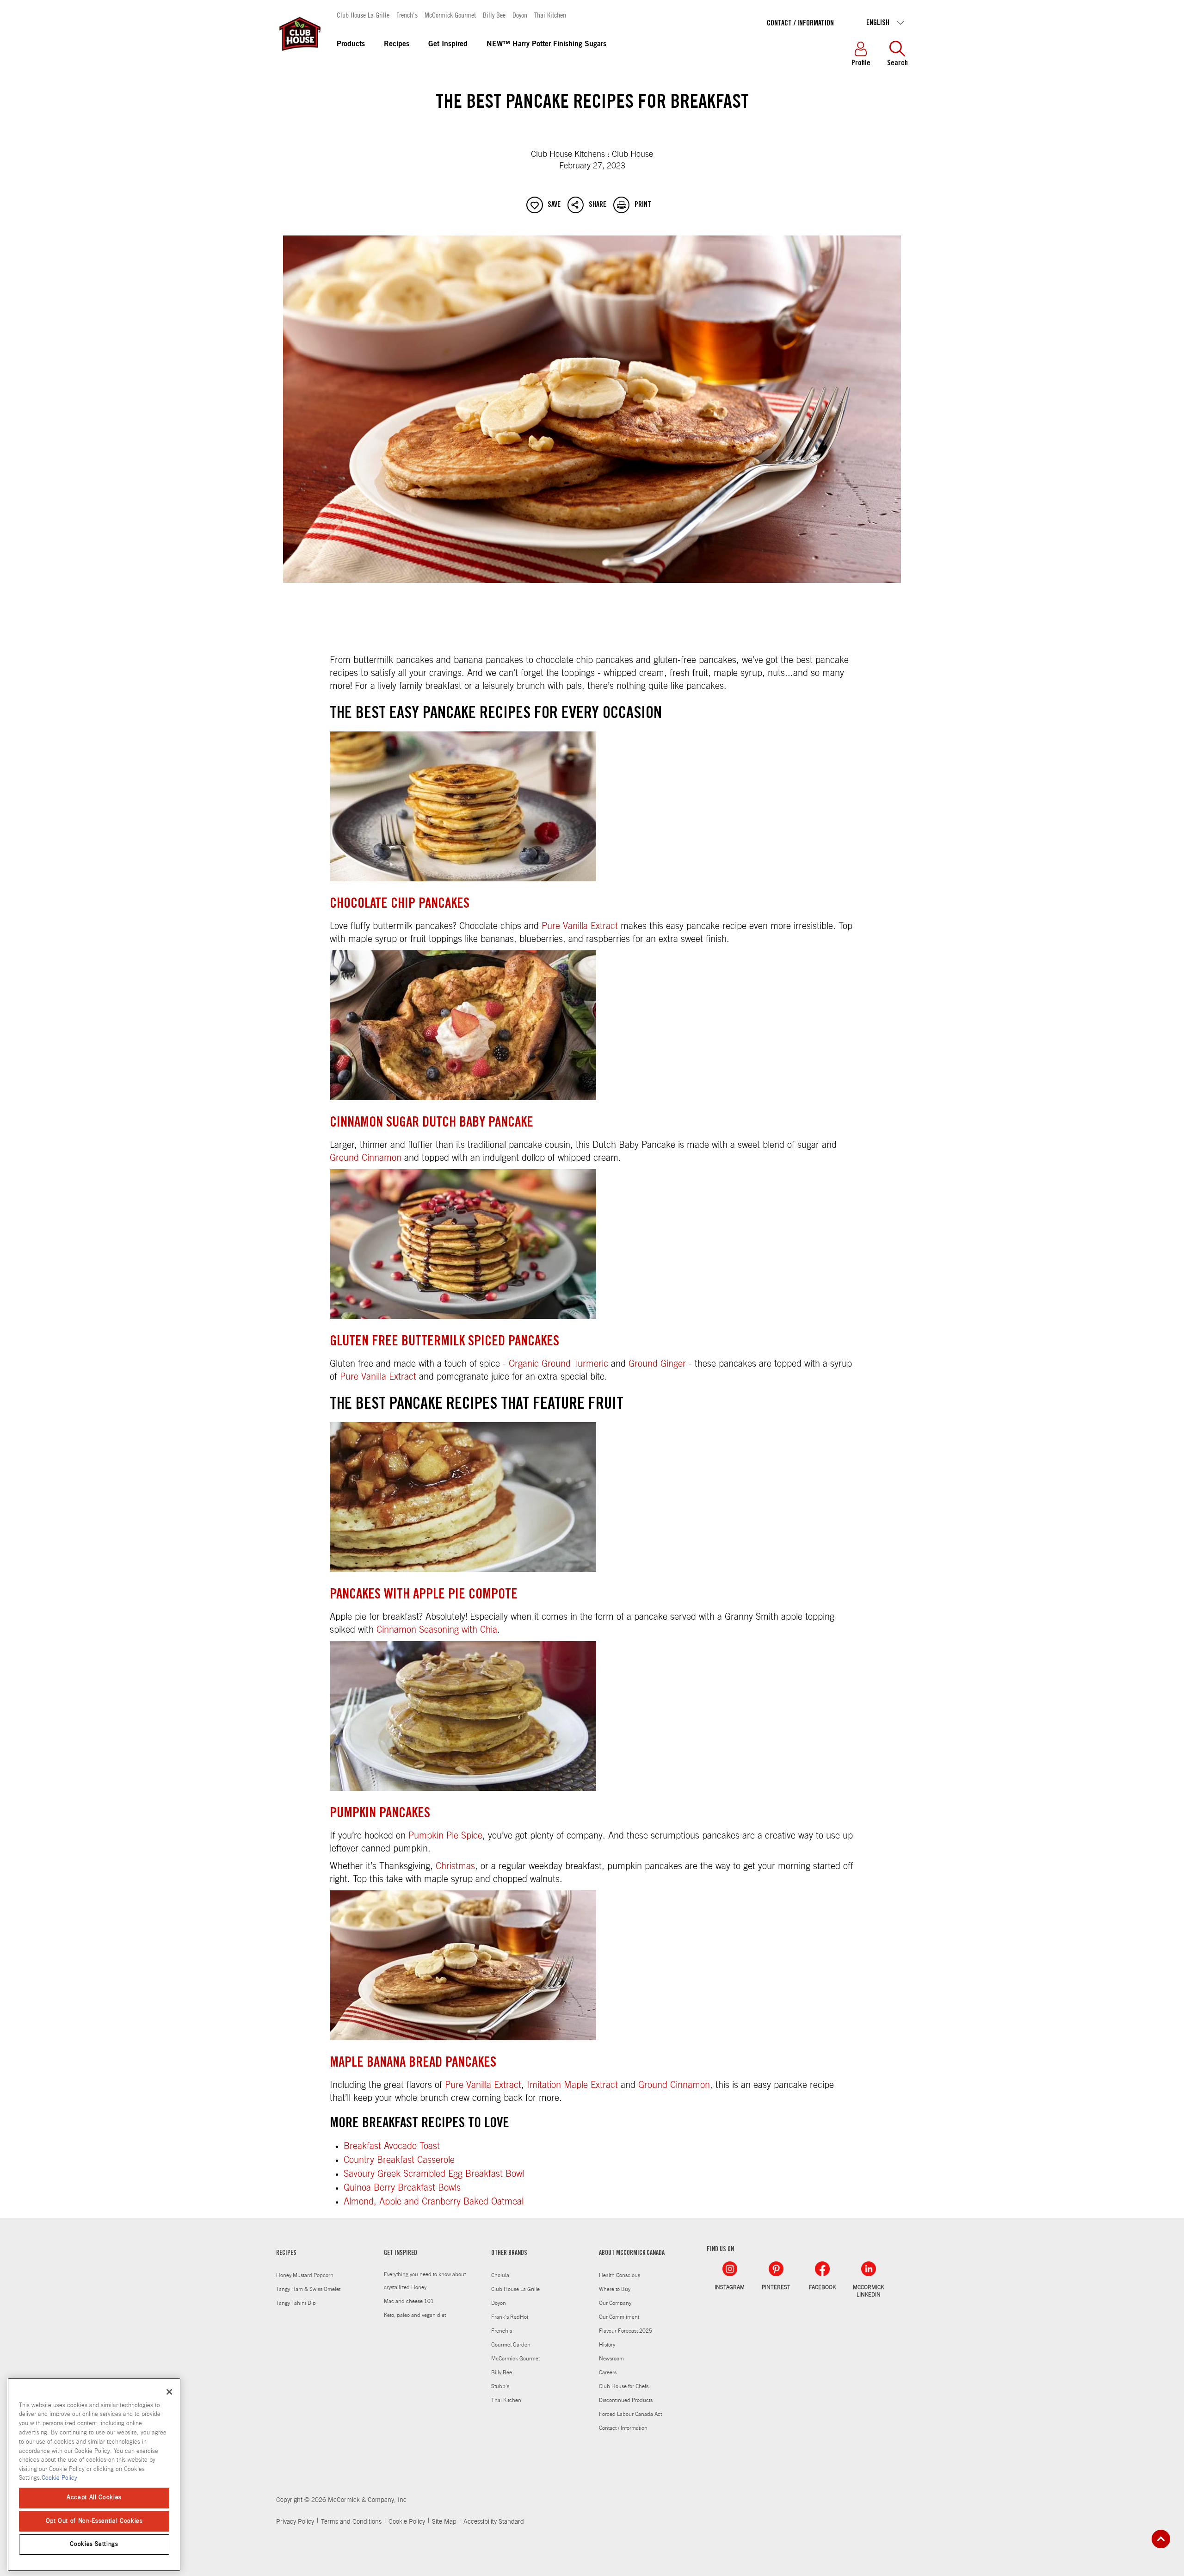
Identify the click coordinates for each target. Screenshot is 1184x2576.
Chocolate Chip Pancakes (400, 904)
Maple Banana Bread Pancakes (413, 2063)
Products (351, 44)
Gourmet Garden (511, 2345)
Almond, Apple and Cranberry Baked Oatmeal (434, 2202)
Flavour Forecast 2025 (626, 2331)
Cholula (500, 2275)
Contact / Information (800, 24)
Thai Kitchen (550, 15)
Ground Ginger (657, 1364)
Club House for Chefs (624, 2386)
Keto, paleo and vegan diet (415, 2315)
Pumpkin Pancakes (380, 1814)
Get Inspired (448, 44)
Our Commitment (619, 2317)
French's (407, 15)
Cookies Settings (94, 2544)
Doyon (520, 15)
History (607, 2345)
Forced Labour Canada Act (630, 2414)
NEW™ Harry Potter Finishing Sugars (546, 44)
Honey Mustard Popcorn (305, 2275)
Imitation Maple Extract (572, 2085)
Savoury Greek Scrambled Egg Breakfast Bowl (434, 2174)
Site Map (444, 2522)
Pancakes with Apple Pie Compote (424, 1595)
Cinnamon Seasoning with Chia (437, 1630)
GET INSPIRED (401, 2254)
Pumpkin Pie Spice (445, 1836)
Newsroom (611, 2359)
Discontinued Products (626, 2400)
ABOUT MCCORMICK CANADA (632, 2254)
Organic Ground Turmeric (558, 1364)
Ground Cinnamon (366, 1158)
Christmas (455, 1866)
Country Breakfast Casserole (399, 2160)
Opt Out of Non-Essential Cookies (94, 2521)
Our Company (615, 2303)
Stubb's (500, 2386)
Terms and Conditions (351, 2522)
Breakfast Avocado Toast (392, 2146)
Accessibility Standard (494, 2522)
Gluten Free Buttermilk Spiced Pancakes (444, 1342)
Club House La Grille (363, 15)
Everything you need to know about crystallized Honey (425, 2281)
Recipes (397, 44)
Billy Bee (494, 15)
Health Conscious (620, 2275)
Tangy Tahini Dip (296, 2303)
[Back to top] (1161, 2539)
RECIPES (286, 2254)
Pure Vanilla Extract (580, 926)
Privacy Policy (295, 2522)
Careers (608, 2372)
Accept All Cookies (94, 2498)
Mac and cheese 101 (409, 2301)
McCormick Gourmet (450, 15)
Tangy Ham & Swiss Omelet (308, 2289)
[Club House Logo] (299, 55)
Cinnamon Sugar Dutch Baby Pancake (432, 1123)
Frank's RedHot (510, 2317)
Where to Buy (615, 2289)
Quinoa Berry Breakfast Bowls (402, 2188)
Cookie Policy (407, 2522)
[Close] (169, 2392)
